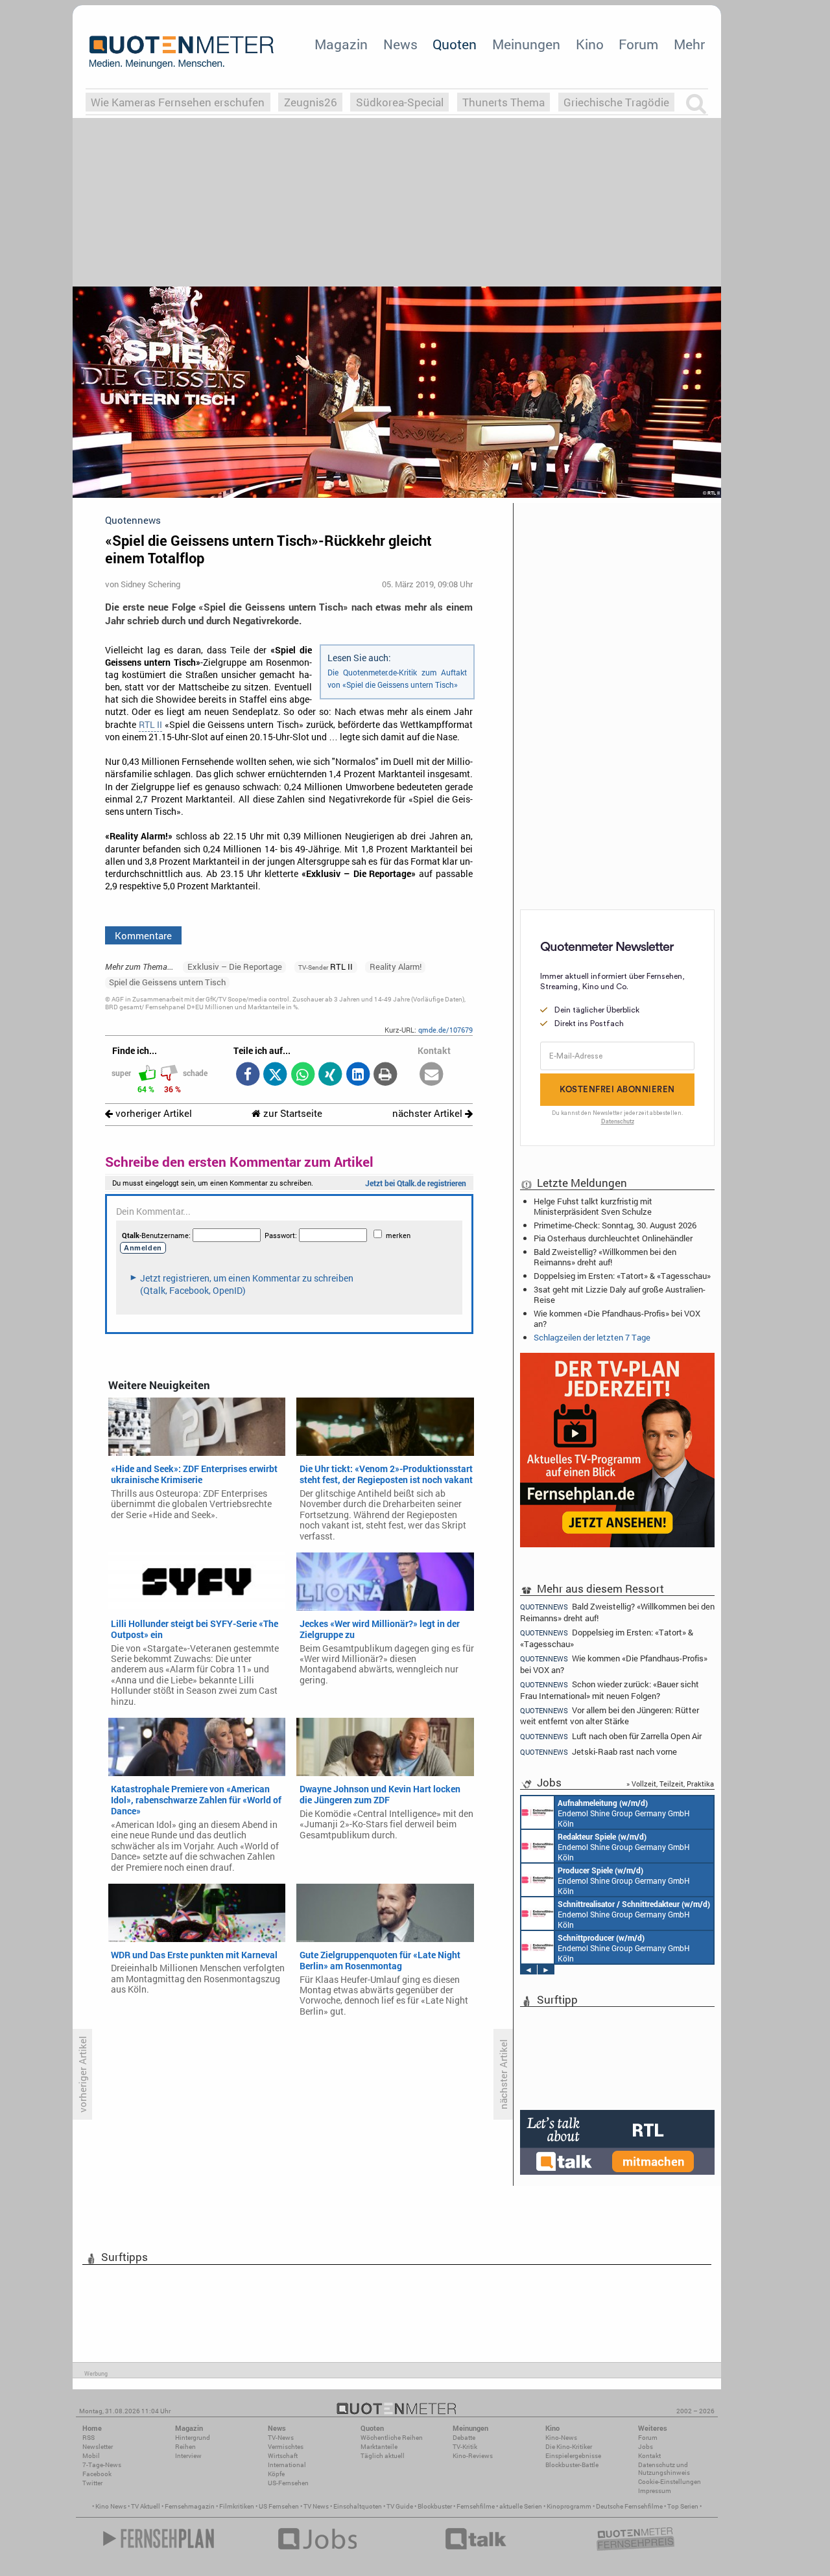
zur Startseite (291, 1113)
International (287, 2465)
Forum (638, 44)
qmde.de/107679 (445, 1030)
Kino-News (561, 2438)
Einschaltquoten (358, 2506)
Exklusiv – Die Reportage (235, 966)
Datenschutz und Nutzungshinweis (664, 2469)
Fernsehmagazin (190, 2506)
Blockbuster (435, 2506)
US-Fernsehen (288, 2483)
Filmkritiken (237, 2506)
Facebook (97, 2474)
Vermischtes (286, 2447)
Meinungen (526, 44)
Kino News (111, 2506)
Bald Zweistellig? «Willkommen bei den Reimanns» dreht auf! (605, 1257)
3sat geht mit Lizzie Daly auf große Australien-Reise (620, 1294)
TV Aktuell (146, 2506)
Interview (188, 2456)
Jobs (646, 2447)
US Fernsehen (279, 2506)
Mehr (689, 44)
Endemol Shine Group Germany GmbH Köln (624, 1813)
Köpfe (276, 2474)
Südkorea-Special (400, 102)
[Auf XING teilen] (330, 1075)
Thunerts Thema (504, 102)
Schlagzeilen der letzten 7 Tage (592, 1337)
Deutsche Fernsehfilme (629, 2506)
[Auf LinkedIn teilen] (358, 1075)
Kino (590, 44)
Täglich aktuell (383, 2456)
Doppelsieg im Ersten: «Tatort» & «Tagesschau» (622, 1276)
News (400, 44)
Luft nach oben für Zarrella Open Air (611, 1736)
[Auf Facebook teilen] (247, 1075)
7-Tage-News (102, 2465)
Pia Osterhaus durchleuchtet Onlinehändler (613, 1238)
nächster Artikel (429, 1113)
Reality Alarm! (396, 966)
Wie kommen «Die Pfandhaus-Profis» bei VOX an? (617, 1318)
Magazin (341, 44)
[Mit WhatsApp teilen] (302, 1075)
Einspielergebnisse (573, 2456)
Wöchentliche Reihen (392, 2438)
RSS (89, 2438)
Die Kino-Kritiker (569, 2447)
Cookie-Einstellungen (670, 2482)
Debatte (464, 2438)
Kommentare (143, 935)
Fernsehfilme (476, 2506)
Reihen (185, 2447)
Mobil (91, 2456)
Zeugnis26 (311, 102)
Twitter (92, 2483)
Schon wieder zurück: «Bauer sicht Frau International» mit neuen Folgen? (610, 1690)
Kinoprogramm (569, 2506)
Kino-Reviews (473, 2456)
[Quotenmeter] (182, 52)
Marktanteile (379, 2447)
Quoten (455, 44)
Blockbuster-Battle (572, 2465)
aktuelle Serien (521, 2506)
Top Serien (683, 2506)
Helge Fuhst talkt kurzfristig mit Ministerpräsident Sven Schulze (593, 1206)
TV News (316, 2506)
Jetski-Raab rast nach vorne (599, 1752)
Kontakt (649, 2456)
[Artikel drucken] (385, 1075)
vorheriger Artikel (152, 1113)
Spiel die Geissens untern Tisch (167, 982)
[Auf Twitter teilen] (275, 1075)
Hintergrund (193, 2438)
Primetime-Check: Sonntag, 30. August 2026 (615, 1225)
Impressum (655, 2491)
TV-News (281, 2438)
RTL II (150, 725)
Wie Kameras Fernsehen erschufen (178, 102)
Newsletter (98, 2447)
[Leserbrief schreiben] (432, 1075)
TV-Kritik (465, 2447)
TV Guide (400, 2506)
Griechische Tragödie (616, 102)
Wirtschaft (283, 2456)
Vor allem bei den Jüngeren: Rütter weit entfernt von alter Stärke (610, 1715)
